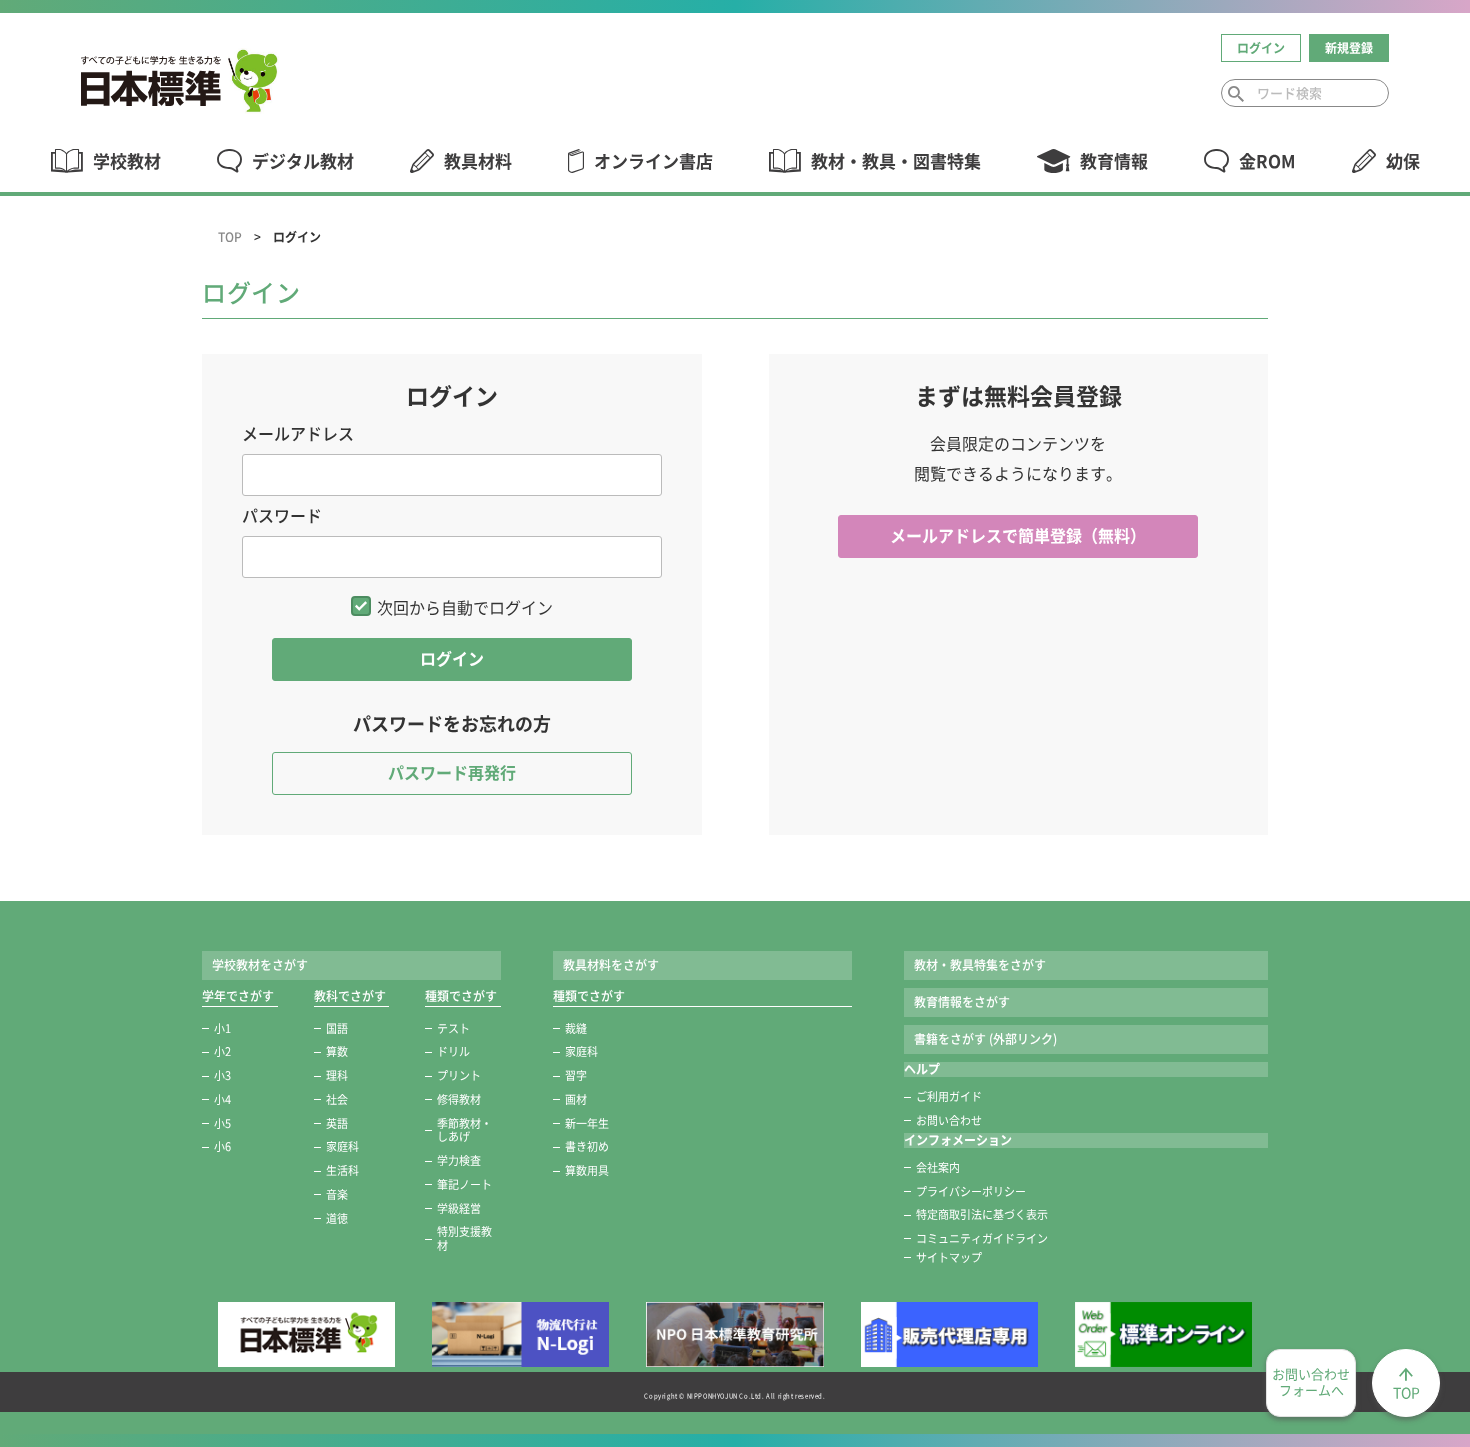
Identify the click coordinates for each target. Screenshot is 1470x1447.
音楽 (337, 1194)
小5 (222, 1123)
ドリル (453, 1051)
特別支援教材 (464, 1238)
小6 (222, 1146)
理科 (337, 1075)
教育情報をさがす (962, 1002)
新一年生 (587, 1123)
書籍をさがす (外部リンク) (985, 1039)
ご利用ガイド (949, 1096)
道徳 (337, 1218)
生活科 (342, 1170)
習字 (576, 1075)
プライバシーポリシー (971, 1191)
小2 (222, 1051)
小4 (222, 1099)
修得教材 (459, 1099)
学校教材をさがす (260, 965)
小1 (222, 1028)
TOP (230, 237)
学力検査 (459, 1160)
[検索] (1236, 94)
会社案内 (938, 1167)
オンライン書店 (653, 161)
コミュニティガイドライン (982, 1238)
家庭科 (342, 1146)
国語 (337, 1028)
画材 (576, 1099)
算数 (337, 1051)
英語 (337, 1123)
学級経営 (459, 1208)
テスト (453, 1028)
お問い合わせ (949, 1120)
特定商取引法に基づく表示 (982, 1214)
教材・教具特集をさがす (980, 965)
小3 (222, 1075)
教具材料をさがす (611, 965)
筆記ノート (464, 1184)
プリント (459, 1075)
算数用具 (587, 1170)
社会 (337, 1099)
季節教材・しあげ (464, 1130)
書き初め (587, 1146)
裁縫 (576, 1028)
